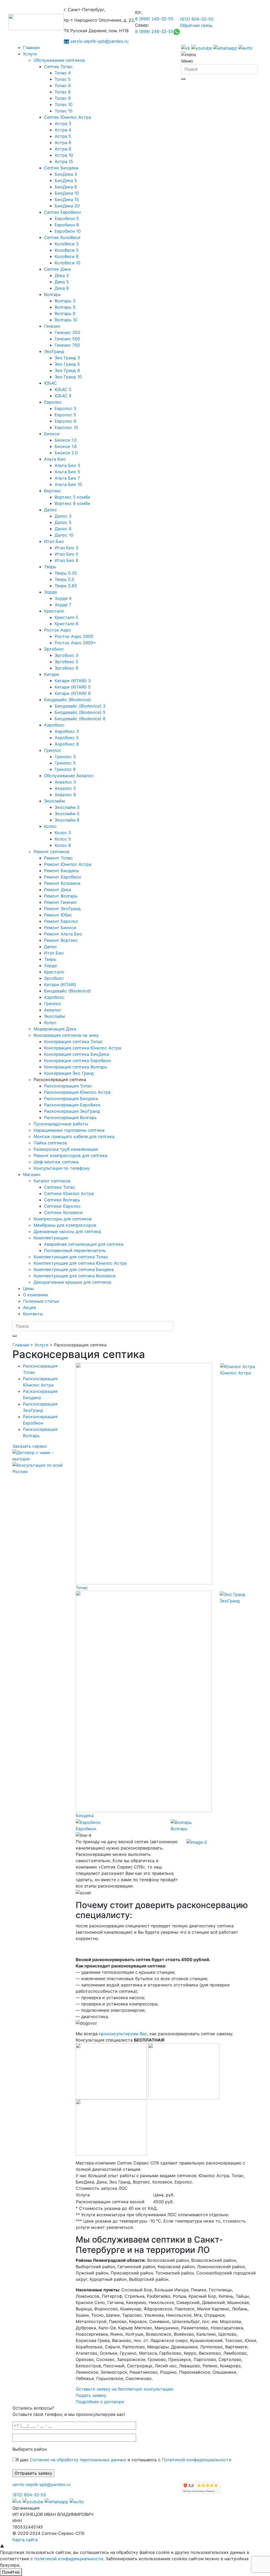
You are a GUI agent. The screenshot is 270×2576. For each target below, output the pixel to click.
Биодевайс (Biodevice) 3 (80, 706)
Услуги (30, 54)
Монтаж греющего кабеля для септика (74, 1136)
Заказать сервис (30, 1446)
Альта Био (55, 459)
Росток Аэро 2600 (74, 636)
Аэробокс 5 (67, 738)
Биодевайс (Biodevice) (67, 700)
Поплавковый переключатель (75, 1250)
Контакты (33, 1314)
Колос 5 (63, 839)
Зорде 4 (63, 598)
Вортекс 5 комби (72, 497)
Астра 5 (63, 136)
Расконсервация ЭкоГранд (72, 1111)
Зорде (50, 592)
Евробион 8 (67, 225)
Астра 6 (63, 142)
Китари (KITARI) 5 (73, 687)
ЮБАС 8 (63, 396)
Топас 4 (63, 73)
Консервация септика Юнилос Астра (83, 1048)
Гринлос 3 (65, 757)
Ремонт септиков (51, 852)
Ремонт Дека (57, 890)
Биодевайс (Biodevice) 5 (80, 712)
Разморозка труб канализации (66, 1149)
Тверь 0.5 (64, 579)
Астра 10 (64, 155)
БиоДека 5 (66, 180)
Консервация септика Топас (73, 1041)
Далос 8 (63, 529)
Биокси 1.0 (66, 440)
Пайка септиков (50, 1143)
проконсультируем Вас (123, 2034)
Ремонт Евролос (61, 921)
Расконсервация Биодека (71, 1098)
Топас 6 (63, 85)
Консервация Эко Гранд (69, 1073)
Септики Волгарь (62, 1200)
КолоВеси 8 (67, 256)
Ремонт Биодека (61, 871)
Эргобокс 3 (66, 655)
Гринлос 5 (65, 763)
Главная (31, 47)
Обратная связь (196, 25)
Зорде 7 (63, 605)
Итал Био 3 (66, 548)
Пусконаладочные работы (61, 1124)
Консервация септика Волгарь (76, 1067)
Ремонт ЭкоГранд (62, 909)
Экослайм (54, 801)
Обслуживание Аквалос (69, 776)
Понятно (11, 2572)
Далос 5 (63, 522)
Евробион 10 (68, 231)
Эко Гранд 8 (67, 370)
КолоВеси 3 (67, 244)
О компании (35, 1295)
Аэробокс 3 (67, 731)
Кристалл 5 (66, 617)
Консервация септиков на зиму (66, 1035)
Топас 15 (64, 111)
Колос (50, 826)
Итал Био (54, 541)
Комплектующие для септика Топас (71, 1257)
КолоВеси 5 (67, 250)
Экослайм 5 (67, 814)
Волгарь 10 (66, 320)
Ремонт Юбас (58, 915)
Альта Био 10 (68, 484)
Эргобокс (54, 649)
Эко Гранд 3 (67, 358)
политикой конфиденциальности (69, 2559)
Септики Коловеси (63, 1212)
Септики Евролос (62, 1206)
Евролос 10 (66, 427)
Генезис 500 (67, 339)
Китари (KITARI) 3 (73, 681)
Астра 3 (63, 123)
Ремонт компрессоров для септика (70, 1155)
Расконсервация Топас (68, 1086)
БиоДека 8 (66, 187)
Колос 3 (63, 833)
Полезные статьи (41, 1301)
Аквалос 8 (65, 795)
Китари (52, 674)
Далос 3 (63, 516)
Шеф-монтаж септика (56, 1162)
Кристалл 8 (66, 624)
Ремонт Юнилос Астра (68, 864)
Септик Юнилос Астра (67, 117)
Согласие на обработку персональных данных (78, 2460)
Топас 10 (64, 104)
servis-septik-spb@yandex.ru (99, 41)
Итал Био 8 (66, 560)
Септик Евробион (62, 212)
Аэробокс (54, 725)
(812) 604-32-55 (197, 19)
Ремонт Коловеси (62, 883)
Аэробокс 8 (67, 744)
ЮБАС (50, 383)
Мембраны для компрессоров (65, 1225)
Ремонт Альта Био (63, 934)
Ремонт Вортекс (61, 940)
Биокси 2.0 (66, 453)
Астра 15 (64, 161)
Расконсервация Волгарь (70, 1117)
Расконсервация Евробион (72, 1105)
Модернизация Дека (55, 1029)
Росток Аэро (57, 630)
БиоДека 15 (67, 199)
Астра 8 (63, 149)
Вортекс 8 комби (72, 503)
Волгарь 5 (65, 307)
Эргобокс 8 (66, 668)
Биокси (52, 434)
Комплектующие (51, 1238)
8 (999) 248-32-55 (154, 31)
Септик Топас (58, 66)
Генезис (52, 326)
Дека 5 (62, 282)
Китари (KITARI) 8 (73, 693)
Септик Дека (57, 269)
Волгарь (52, 294)
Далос (50, 510)
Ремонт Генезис (61, 902)
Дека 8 (62, 288)
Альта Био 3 (67, 465)
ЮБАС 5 (63, 389)
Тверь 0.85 (66, 586)
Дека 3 (62, 275)
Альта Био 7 (67, 478)
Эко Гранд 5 (67, 364)
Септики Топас (60, 1187)
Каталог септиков (52, 1181)
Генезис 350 (67, 332)
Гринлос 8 (65, 769)
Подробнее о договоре (100, 2402)
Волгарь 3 (65, 301)
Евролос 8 (65, 421)
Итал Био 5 (66, 554)
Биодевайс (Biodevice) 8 (80, 719)
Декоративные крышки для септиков (72, 1282)
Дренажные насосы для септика (67, 1231)
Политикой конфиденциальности (197, 2460)
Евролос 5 (65, 415)
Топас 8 (63, 92)
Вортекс (53, 491)
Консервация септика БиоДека (76, 1054)
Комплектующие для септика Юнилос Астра (80, 1263)
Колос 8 (63, 845)
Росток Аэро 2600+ (75, 643)
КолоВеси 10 (67, 263)
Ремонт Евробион (62, 877)
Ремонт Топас (58, 858)
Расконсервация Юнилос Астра (77, 1092)
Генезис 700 (67, 345)
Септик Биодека (61, 168)
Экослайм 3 (67, 807)
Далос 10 (64, 535)
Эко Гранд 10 (68, 377)
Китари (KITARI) (60, 984)
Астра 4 (63, 130)
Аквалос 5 (65, 788)
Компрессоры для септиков (62, 1219)
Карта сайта (25, 2540)
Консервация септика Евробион (77, 1060)
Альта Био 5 (67, 472)
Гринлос (53, 750)
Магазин (32, 1174)
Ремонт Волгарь (61, 896)
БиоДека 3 (66, 174)
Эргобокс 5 (66, 662)
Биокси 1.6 (66, 446)
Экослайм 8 (67, 820)
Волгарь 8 (65, 313)
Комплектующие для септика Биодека (74, 1269)
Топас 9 (63, 98)
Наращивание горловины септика (69, 1130)
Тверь (50, 567)
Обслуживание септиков (59, 60)
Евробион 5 (67, 218)
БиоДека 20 (67, 206)
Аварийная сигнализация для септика (84, 1244)
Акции (30, 1307)
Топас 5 (63, 79)
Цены (28, 1288)
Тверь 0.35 (66, 573)
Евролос (53, 402)
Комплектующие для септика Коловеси (75, 1276)
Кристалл (54, 611)
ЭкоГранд (54, 351)
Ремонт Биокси (60, 928)
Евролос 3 (65, 408)
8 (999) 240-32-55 (154, 19)
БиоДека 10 (67, 193)
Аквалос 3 (65, 782)
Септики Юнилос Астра (69, 1193)
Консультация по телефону (62, 1168)
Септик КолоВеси (62, 237)
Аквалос (53, 1010)
